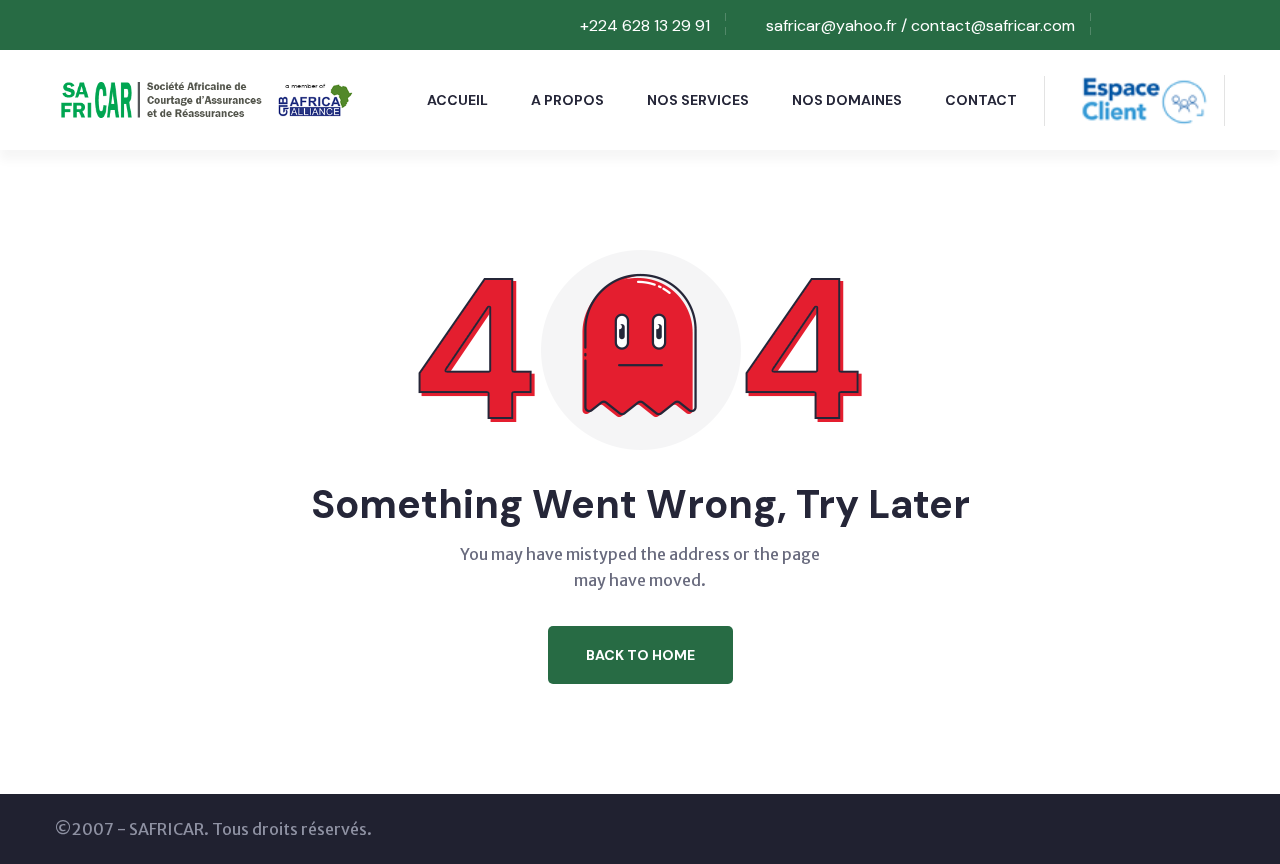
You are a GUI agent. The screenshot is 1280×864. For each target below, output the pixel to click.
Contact (981, 100)
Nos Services (698, 100)
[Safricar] (204, 98)
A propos (567, 100)
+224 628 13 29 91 (645, 25)
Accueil (457, 100)
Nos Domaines (847, 100)
